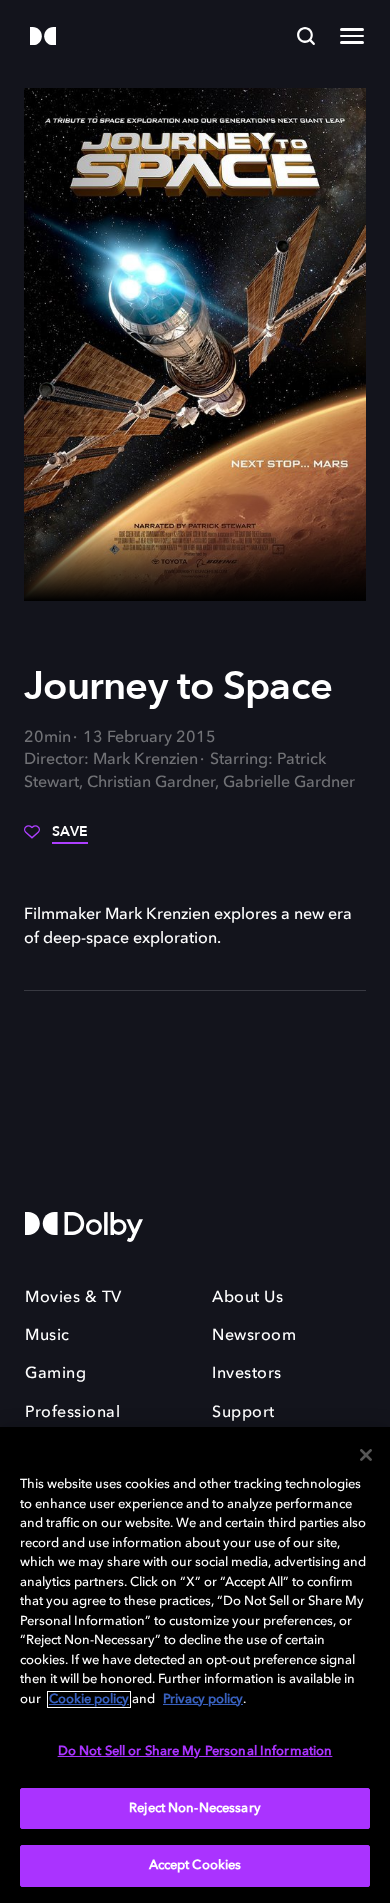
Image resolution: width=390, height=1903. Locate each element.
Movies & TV (73, 1298)
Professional (72, 1413)
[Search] (306, 36)
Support (243, 1413)
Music (47, 1336)
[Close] (366, 1455)
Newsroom (254, 1336)
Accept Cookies (195, 1865)
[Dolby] (43, 37)
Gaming (55, 1374)
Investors (247, 1374)
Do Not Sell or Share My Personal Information (195, 1751)
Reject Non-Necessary (195, 1808)
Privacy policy (203, 1699)
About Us (247, 1298)
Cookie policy (89, 1699)
